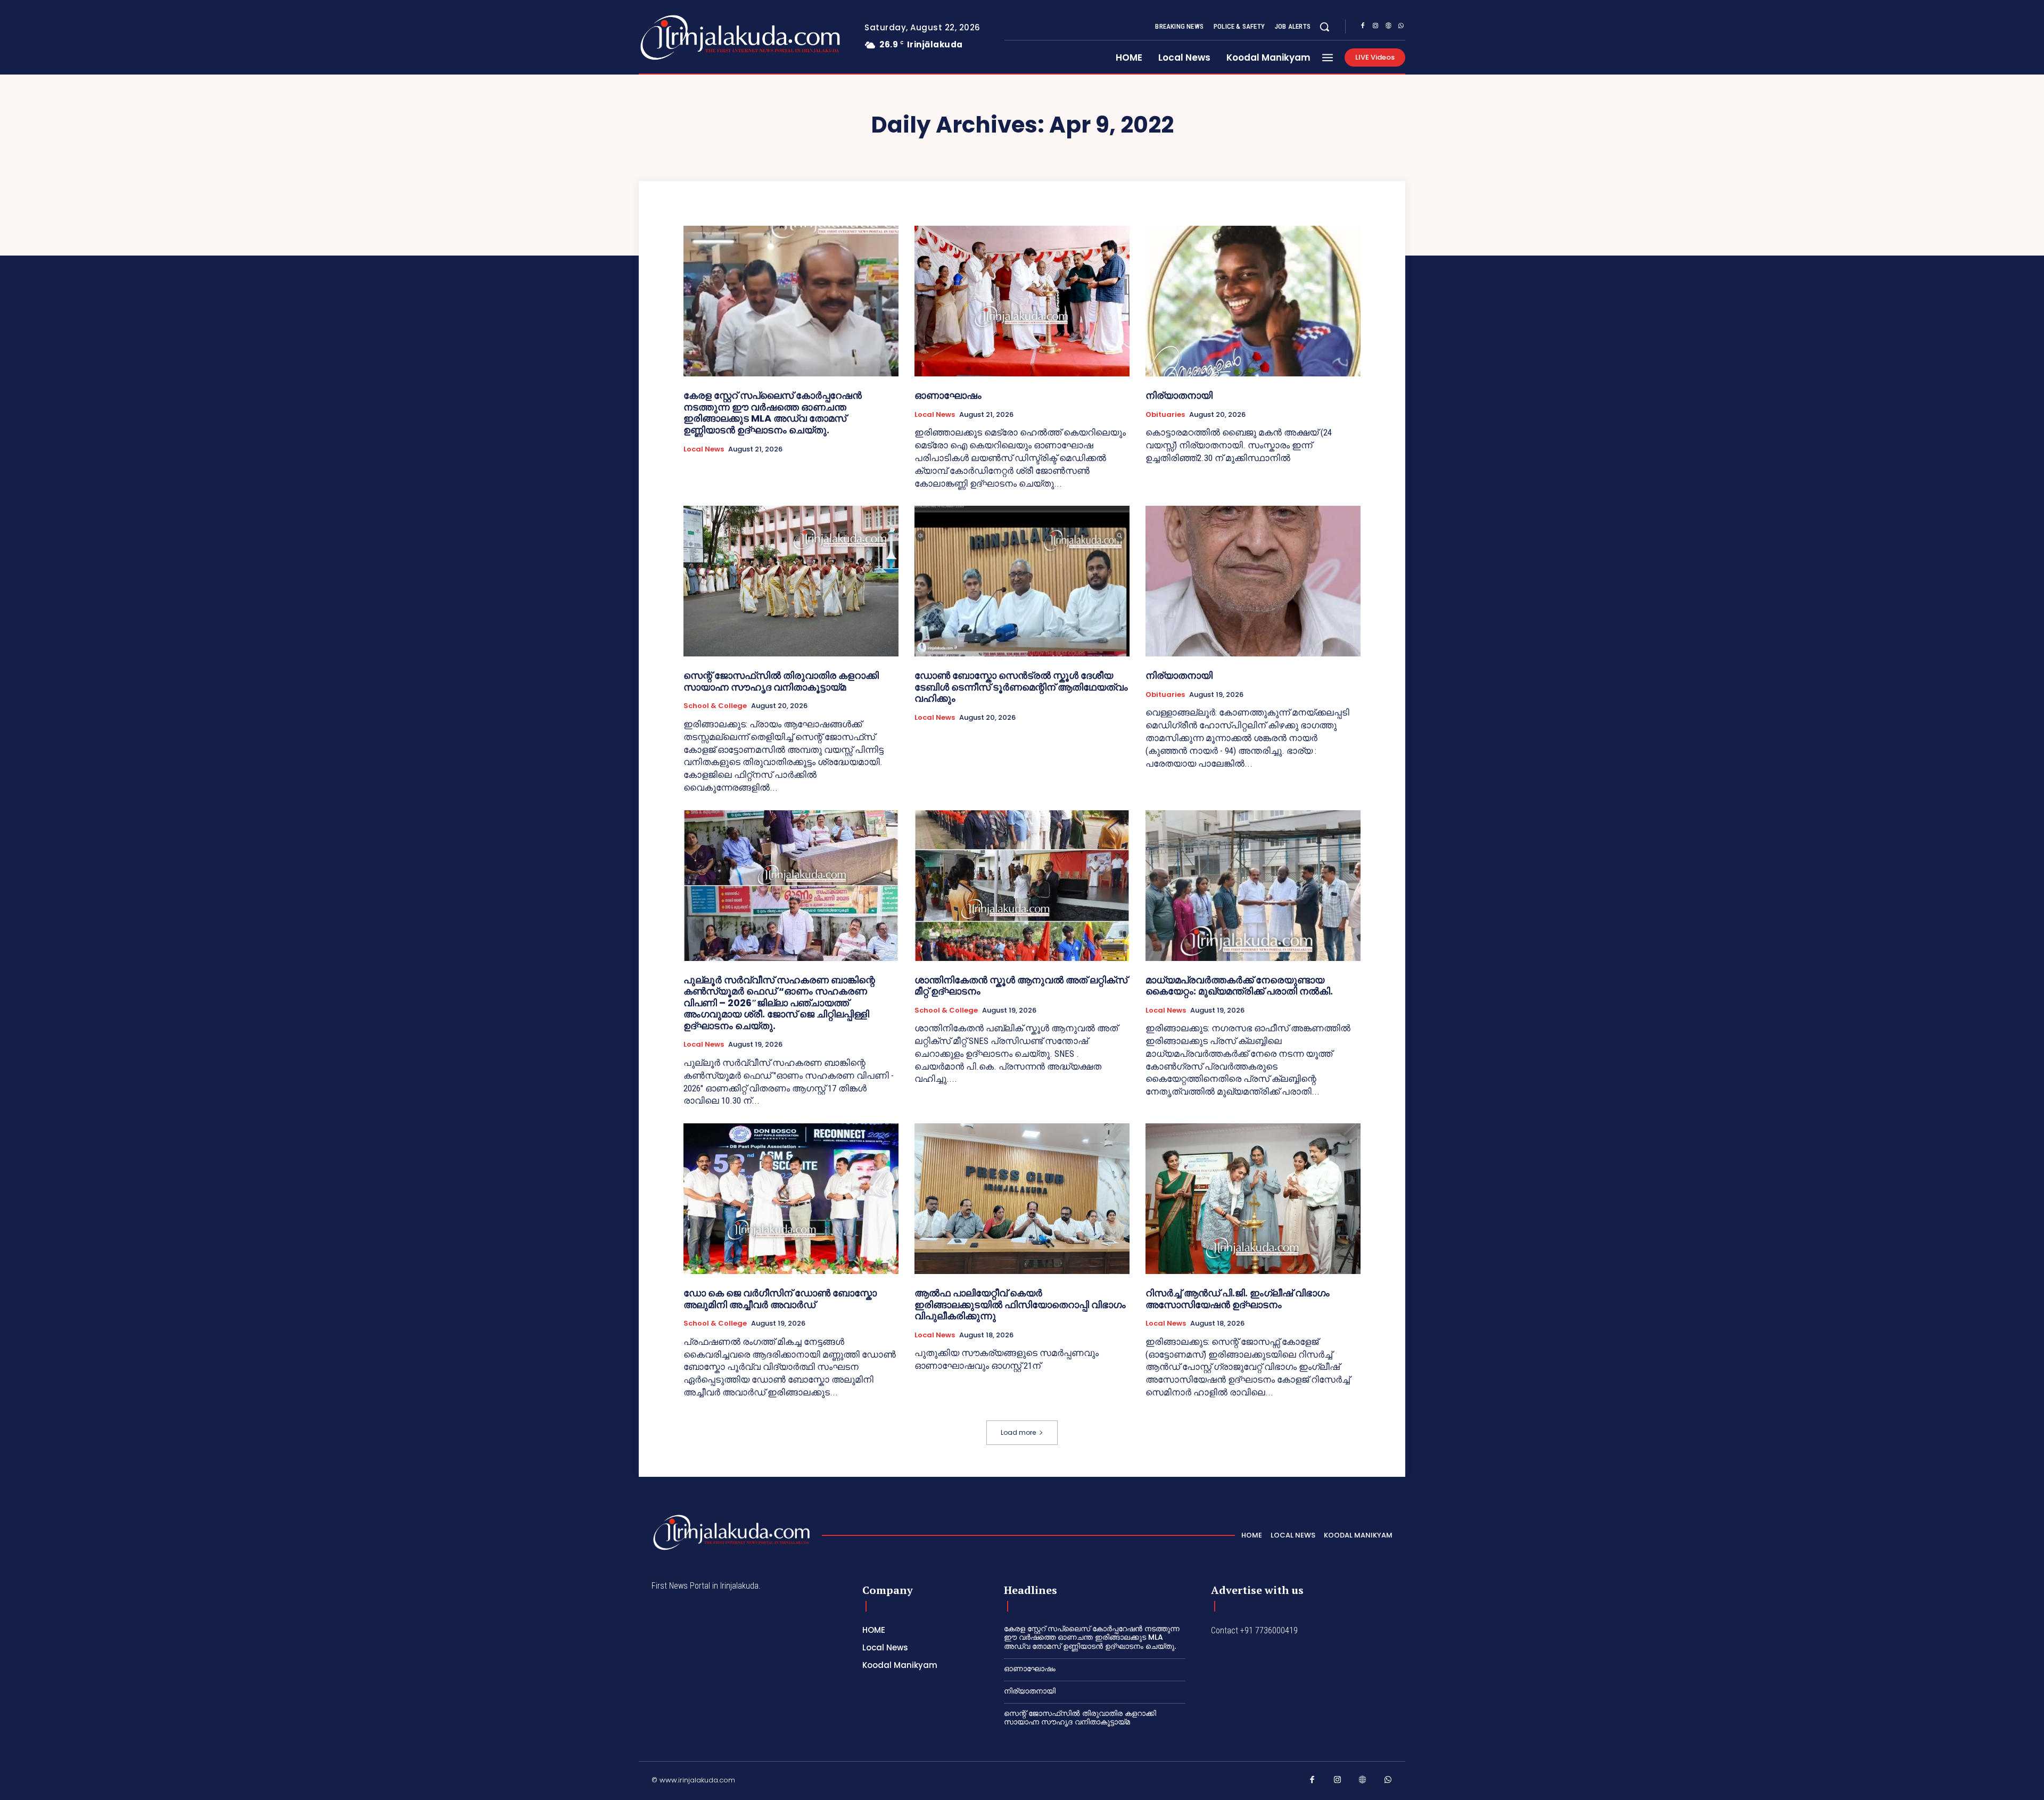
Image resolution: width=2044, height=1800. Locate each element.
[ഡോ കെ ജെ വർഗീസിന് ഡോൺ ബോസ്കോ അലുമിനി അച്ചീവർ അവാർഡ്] (791, 1199)
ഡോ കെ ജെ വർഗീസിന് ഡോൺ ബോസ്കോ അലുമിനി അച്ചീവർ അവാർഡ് (780, 1299)
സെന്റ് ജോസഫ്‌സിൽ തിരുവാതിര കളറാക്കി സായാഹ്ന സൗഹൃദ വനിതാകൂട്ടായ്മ (781, 681)
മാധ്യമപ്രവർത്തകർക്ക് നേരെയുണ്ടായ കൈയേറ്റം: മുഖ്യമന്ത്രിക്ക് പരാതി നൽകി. (1239, 986)
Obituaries (1165, 415)
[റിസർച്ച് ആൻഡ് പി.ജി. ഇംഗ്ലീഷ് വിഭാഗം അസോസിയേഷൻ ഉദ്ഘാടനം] (1253, 1199)
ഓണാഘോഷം (948, 395)
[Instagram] (1375, 27)
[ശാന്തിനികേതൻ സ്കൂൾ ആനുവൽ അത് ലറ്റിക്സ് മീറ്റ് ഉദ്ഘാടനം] (1022, 886)
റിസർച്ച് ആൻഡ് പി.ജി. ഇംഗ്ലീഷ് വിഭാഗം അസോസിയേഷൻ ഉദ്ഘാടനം (1238, 1299)
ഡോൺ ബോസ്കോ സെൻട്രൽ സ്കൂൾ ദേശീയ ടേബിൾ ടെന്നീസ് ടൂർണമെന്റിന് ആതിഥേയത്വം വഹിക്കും (1021, 687)
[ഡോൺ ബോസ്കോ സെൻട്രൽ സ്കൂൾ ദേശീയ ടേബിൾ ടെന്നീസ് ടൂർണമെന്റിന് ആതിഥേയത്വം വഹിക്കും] (1022, 581)
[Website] (1388, 27)
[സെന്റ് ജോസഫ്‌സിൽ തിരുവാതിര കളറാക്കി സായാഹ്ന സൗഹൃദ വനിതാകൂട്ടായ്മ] (791, 581)
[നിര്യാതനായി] (1253, 301)
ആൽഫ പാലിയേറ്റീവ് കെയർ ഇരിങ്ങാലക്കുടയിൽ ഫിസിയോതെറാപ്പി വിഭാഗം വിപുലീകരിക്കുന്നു (1020, 1304)
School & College (715, 706)
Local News (704, 449)
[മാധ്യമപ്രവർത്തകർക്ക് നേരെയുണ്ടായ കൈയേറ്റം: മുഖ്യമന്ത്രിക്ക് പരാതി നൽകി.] (1253, 886)
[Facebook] (1363, 27)
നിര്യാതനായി (1179, 395)
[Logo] (698, 38)
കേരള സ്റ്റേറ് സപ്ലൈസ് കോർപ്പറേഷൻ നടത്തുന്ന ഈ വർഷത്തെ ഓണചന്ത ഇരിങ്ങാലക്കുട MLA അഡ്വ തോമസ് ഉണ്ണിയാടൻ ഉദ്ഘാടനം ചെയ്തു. (773, 413)
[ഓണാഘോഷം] (1022, 301)
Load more (1018, 1432)
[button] (1324, 27)
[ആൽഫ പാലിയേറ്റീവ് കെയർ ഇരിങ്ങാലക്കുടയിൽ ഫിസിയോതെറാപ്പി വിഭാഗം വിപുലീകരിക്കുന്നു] (1022, 1199)
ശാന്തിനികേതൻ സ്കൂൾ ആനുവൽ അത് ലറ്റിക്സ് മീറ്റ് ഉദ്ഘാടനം (1021, 986)
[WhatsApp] (1401, 27)
